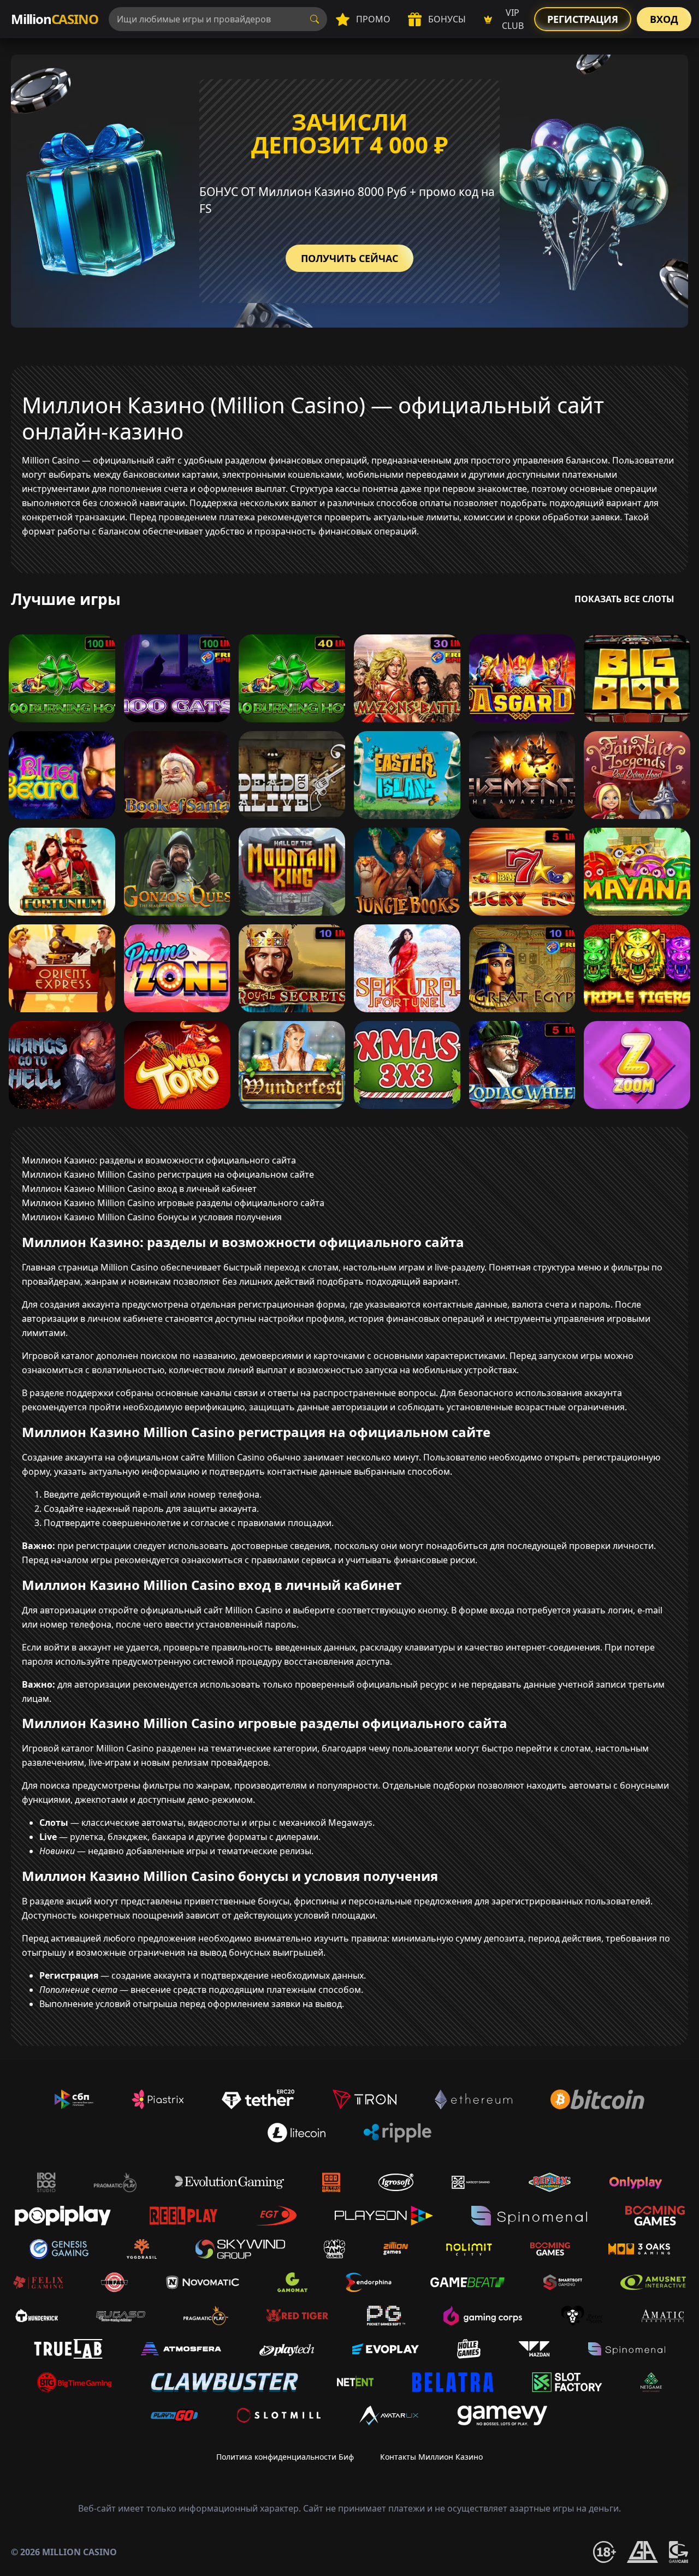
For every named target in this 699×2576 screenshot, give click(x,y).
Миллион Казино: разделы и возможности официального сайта (159, 1160)
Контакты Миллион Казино (431, 2457)
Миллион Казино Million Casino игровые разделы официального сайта (173, 1203)
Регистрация (583, 19)
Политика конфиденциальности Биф (285, 2457)
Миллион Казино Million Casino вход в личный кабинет (139, 1189)
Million (54, 19)
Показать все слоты (624, 599)
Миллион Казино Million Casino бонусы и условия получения (152, 1217)
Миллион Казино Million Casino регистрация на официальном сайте (168, 1174)
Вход (664, 19)
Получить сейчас (349, 258)
